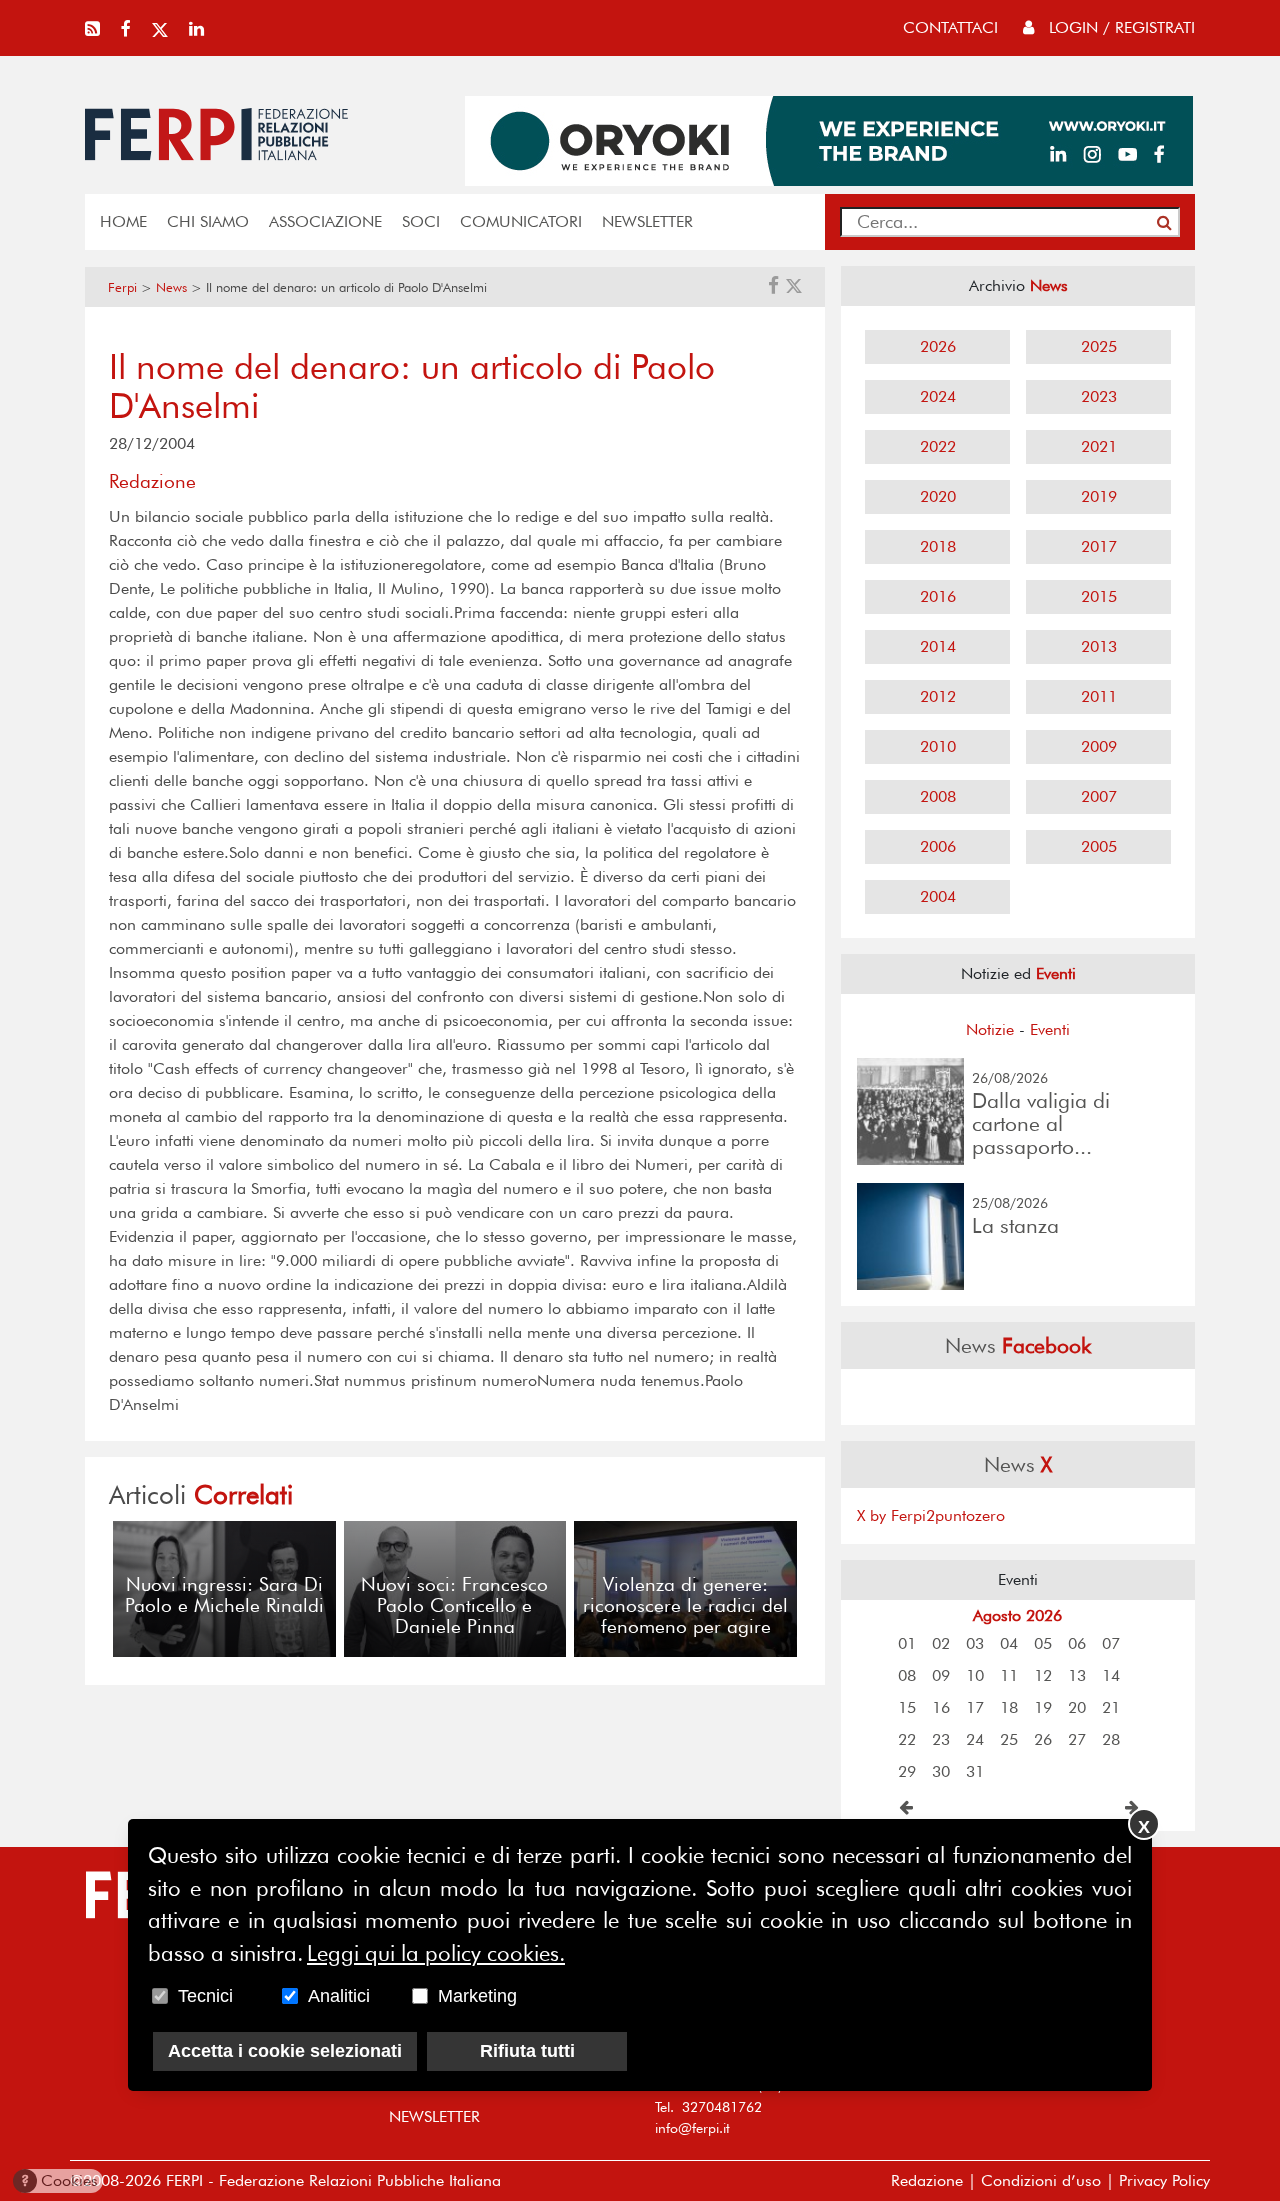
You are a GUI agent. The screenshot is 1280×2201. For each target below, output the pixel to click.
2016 (938, 596)
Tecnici (205, 1996)
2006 (938, 846)
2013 (1099, 646)
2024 (938, 396)
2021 (1099, 446)
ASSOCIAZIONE (325, 221)
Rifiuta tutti (527, 2051)
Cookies (59, 2180)
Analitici (339, 1996)
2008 (938, 796)
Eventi (1050, 1029)
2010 (938, 746)
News (171, 287)
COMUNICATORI (521, 221)
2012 (938, 696)
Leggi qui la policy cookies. (436, 1953)
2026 (938, 346)
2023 (1099, 396)
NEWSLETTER (647, 221)
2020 (938, 496)
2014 (938, 646)
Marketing (477, 1996)
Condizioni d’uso (1041, 2180)
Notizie (990, 1029)
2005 (1099, 846)
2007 (1099, 796)
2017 (1099, 546)
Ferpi (122, 287)
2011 (1099, 696)
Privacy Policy (1164, 2180)
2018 (938, 546)
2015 (1099, 596)
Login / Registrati (1119, 27)
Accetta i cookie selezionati (285, 2051)
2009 (1099, 746)
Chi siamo (208, 221)
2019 (1099, 496)
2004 (938, 896)
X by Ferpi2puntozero (931, 1515)
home (123, 221)
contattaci (950, 27)
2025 (1099, 346)
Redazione (927, 2180)
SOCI (421, 221)
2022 (938, 446)
